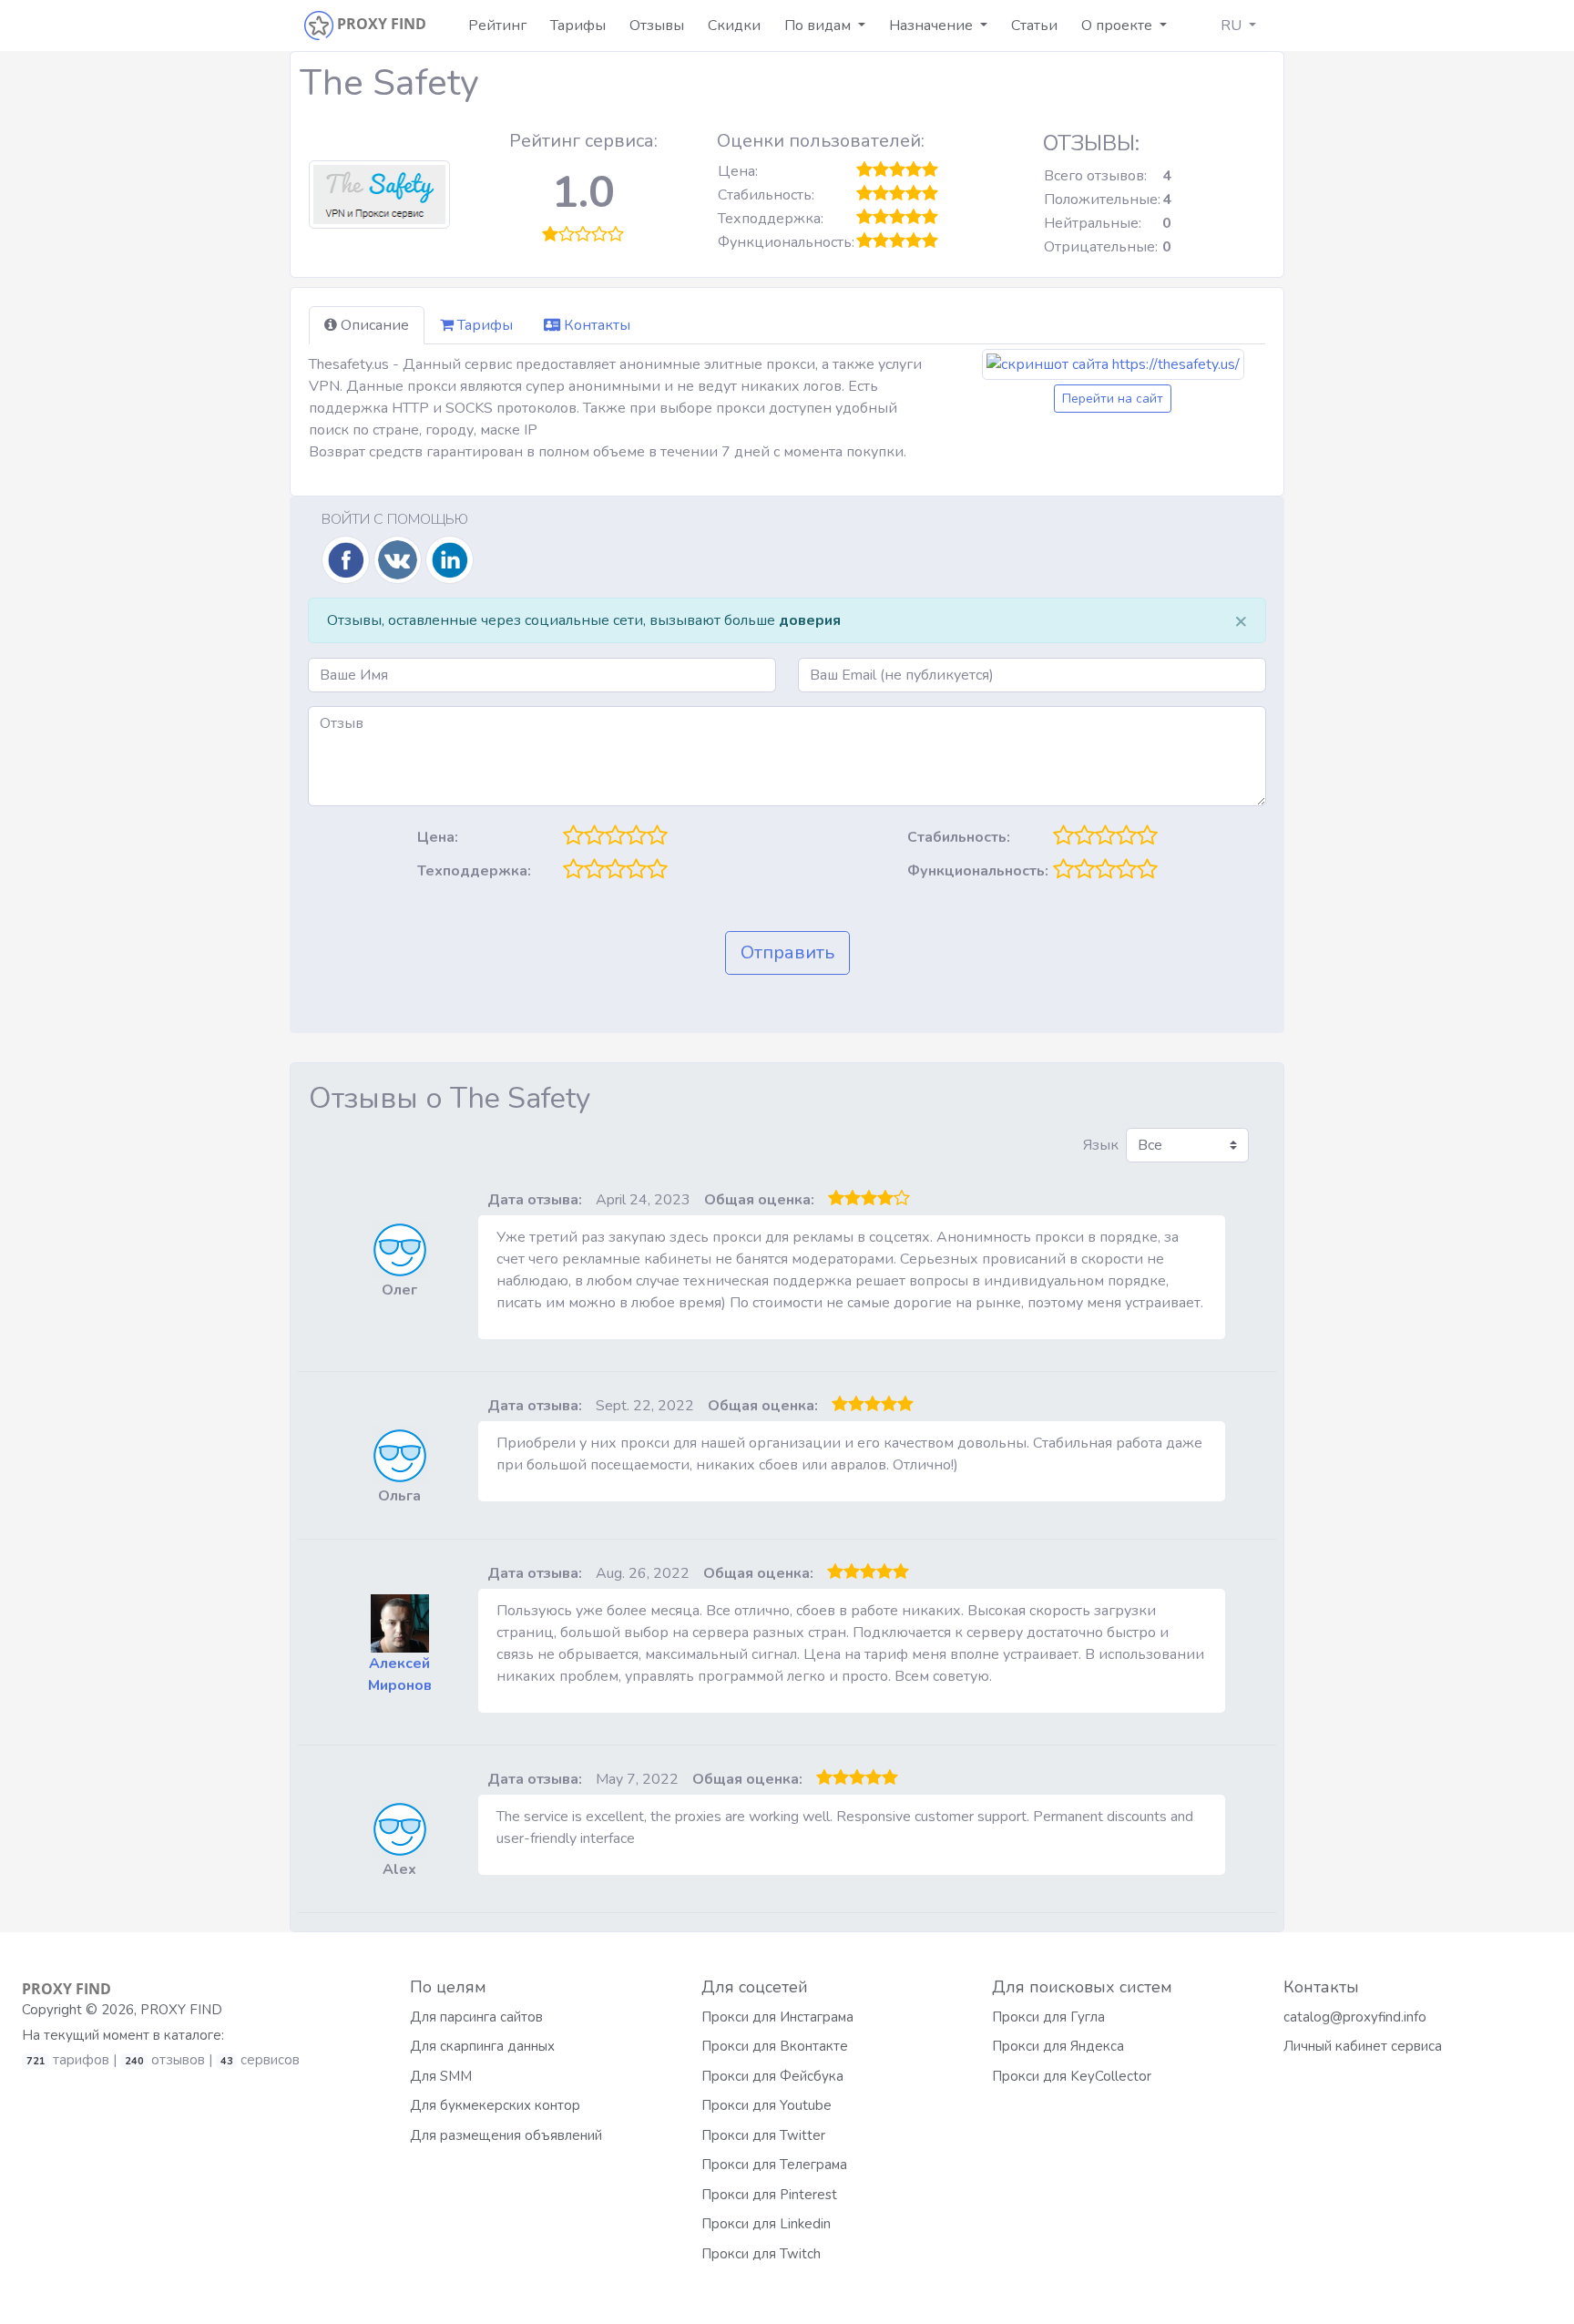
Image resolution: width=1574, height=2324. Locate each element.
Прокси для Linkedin (766, 2224)
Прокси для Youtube (767, 2105)
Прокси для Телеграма (774, 2165)
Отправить (787, 952)
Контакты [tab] (595, 325)
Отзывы (657, 26)
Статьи (1034, 26)
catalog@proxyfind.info (1355, 2017)
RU (1233, 26)
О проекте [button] (1119, 26)
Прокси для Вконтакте (775, 2046)
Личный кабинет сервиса (1363, 2046)
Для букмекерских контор (495, 2105)
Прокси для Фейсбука (772, 2076)
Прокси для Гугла (1048, 2017)
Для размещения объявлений (506, 2135)
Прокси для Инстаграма (777, 2017)
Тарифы (578, 26)
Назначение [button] (933, 26)
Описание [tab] (373, 325)
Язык (1101, 1145)
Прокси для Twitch (761, 2254)
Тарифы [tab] (483, 325)
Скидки (734, 26)
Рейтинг (497, 26)
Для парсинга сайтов (476, 2017)
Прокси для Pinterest (769, 2195)
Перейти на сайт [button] (1113, 399)
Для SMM (441, 2076)
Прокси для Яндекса (1058, 2046)
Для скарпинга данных (482, 2046)
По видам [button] (819, 26)
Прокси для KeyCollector (1072, 2076)
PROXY (66, 1989)
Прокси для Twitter (763, 2135)
